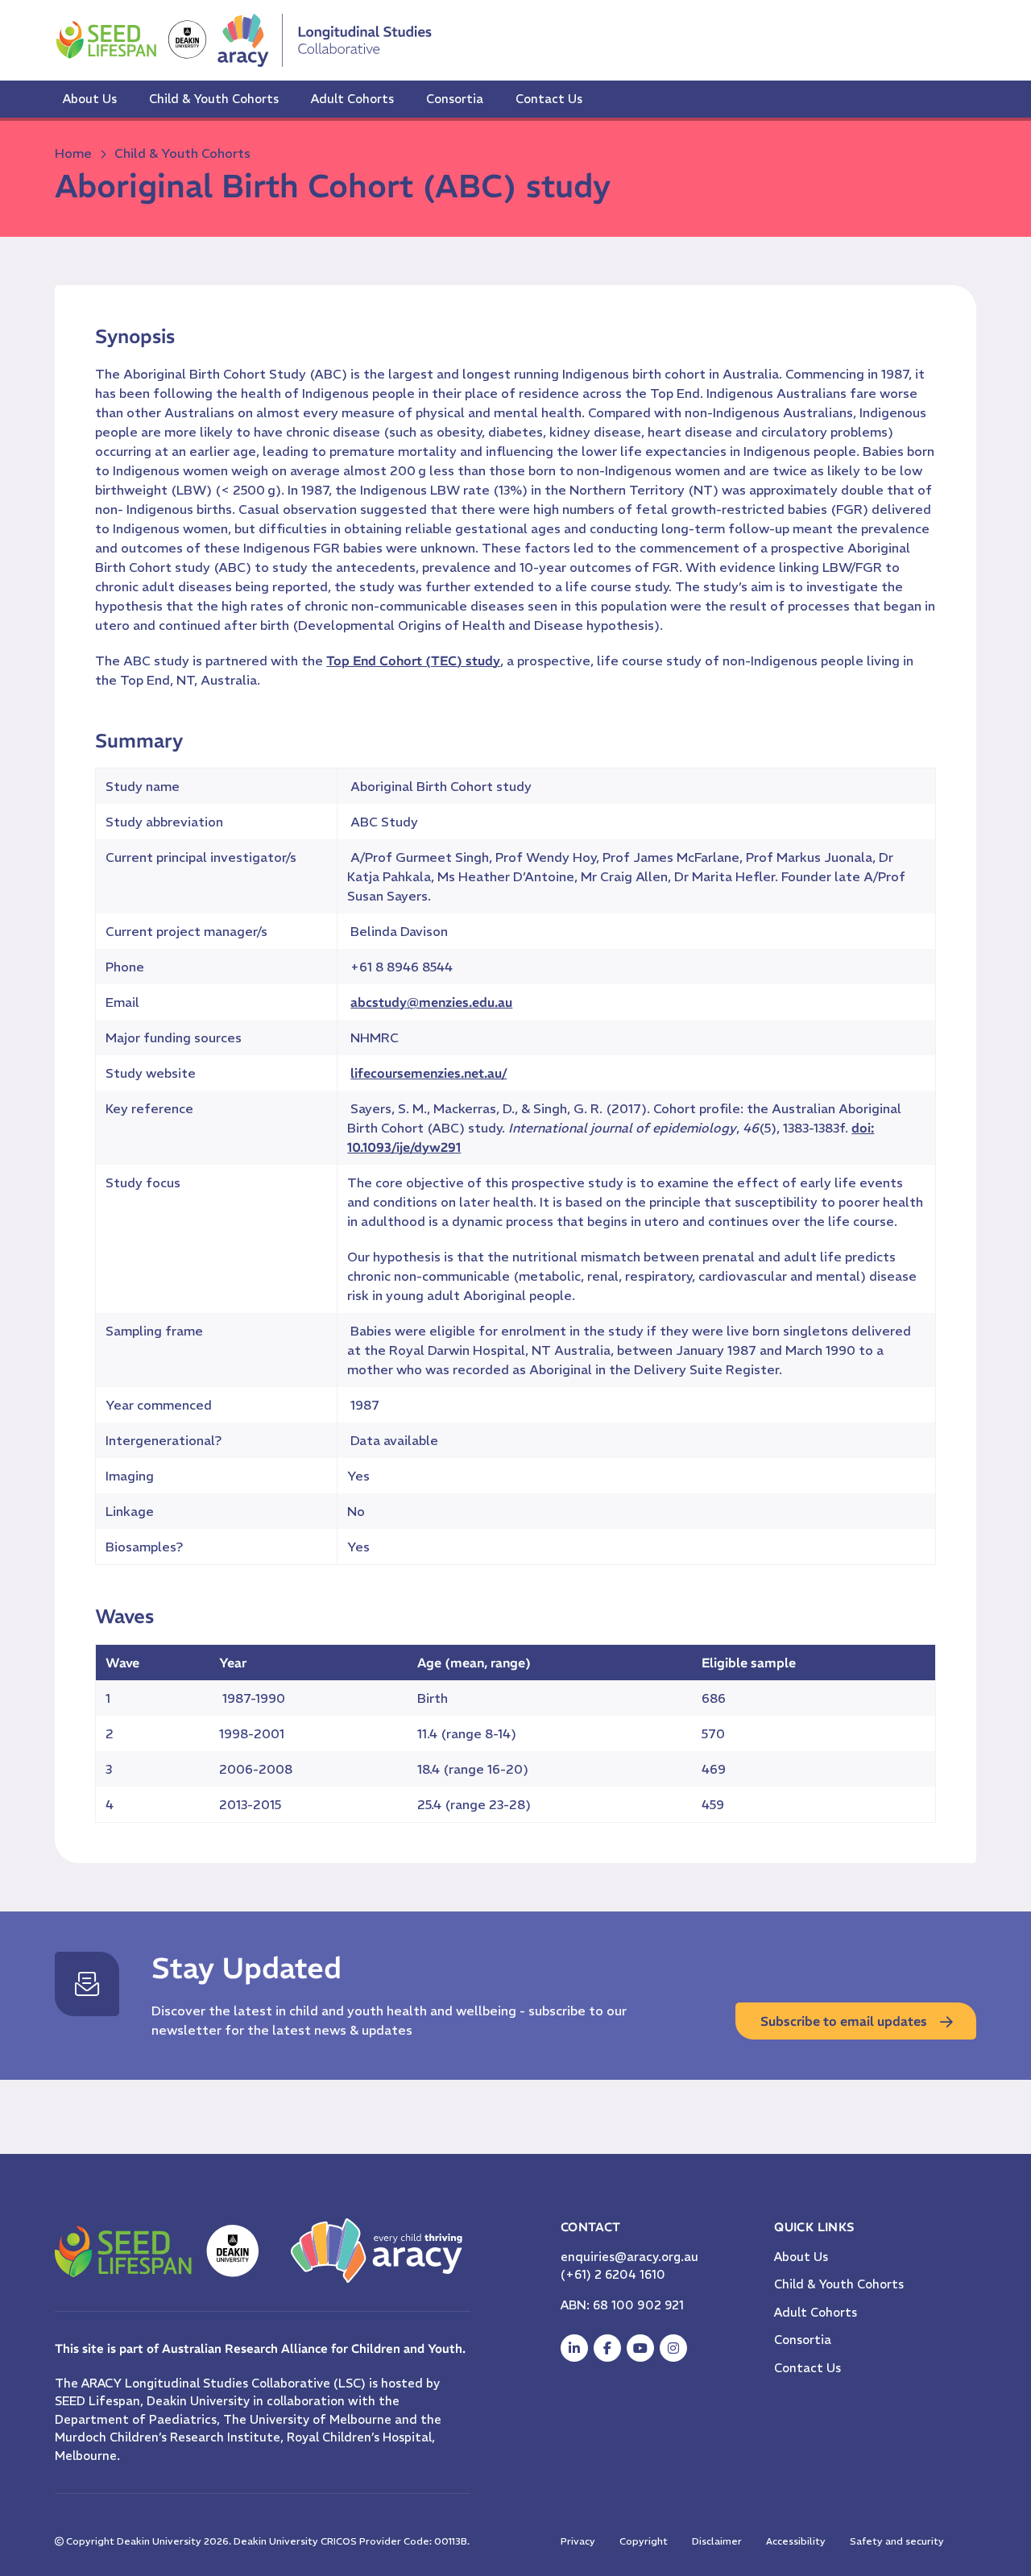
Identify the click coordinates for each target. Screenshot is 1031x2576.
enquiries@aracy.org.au (629, 2257)
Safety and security (897, 2541)
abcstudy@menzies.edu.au (431, 1002)
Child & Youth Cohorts (214, 99)
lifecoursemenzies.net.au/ (429, 1073)
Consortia (455, 99)
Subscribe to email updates (844, 2021)
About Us (90, 99)
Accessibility (796, 2541)
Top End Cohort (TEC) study (413, 661)
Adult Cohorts (352, 99)
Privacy (578, 2541)
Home (73, 153)
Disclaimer (717, 2541)
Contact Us (549, 99)
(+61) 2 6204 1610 (613, 2274)
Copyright (644, 2541)
